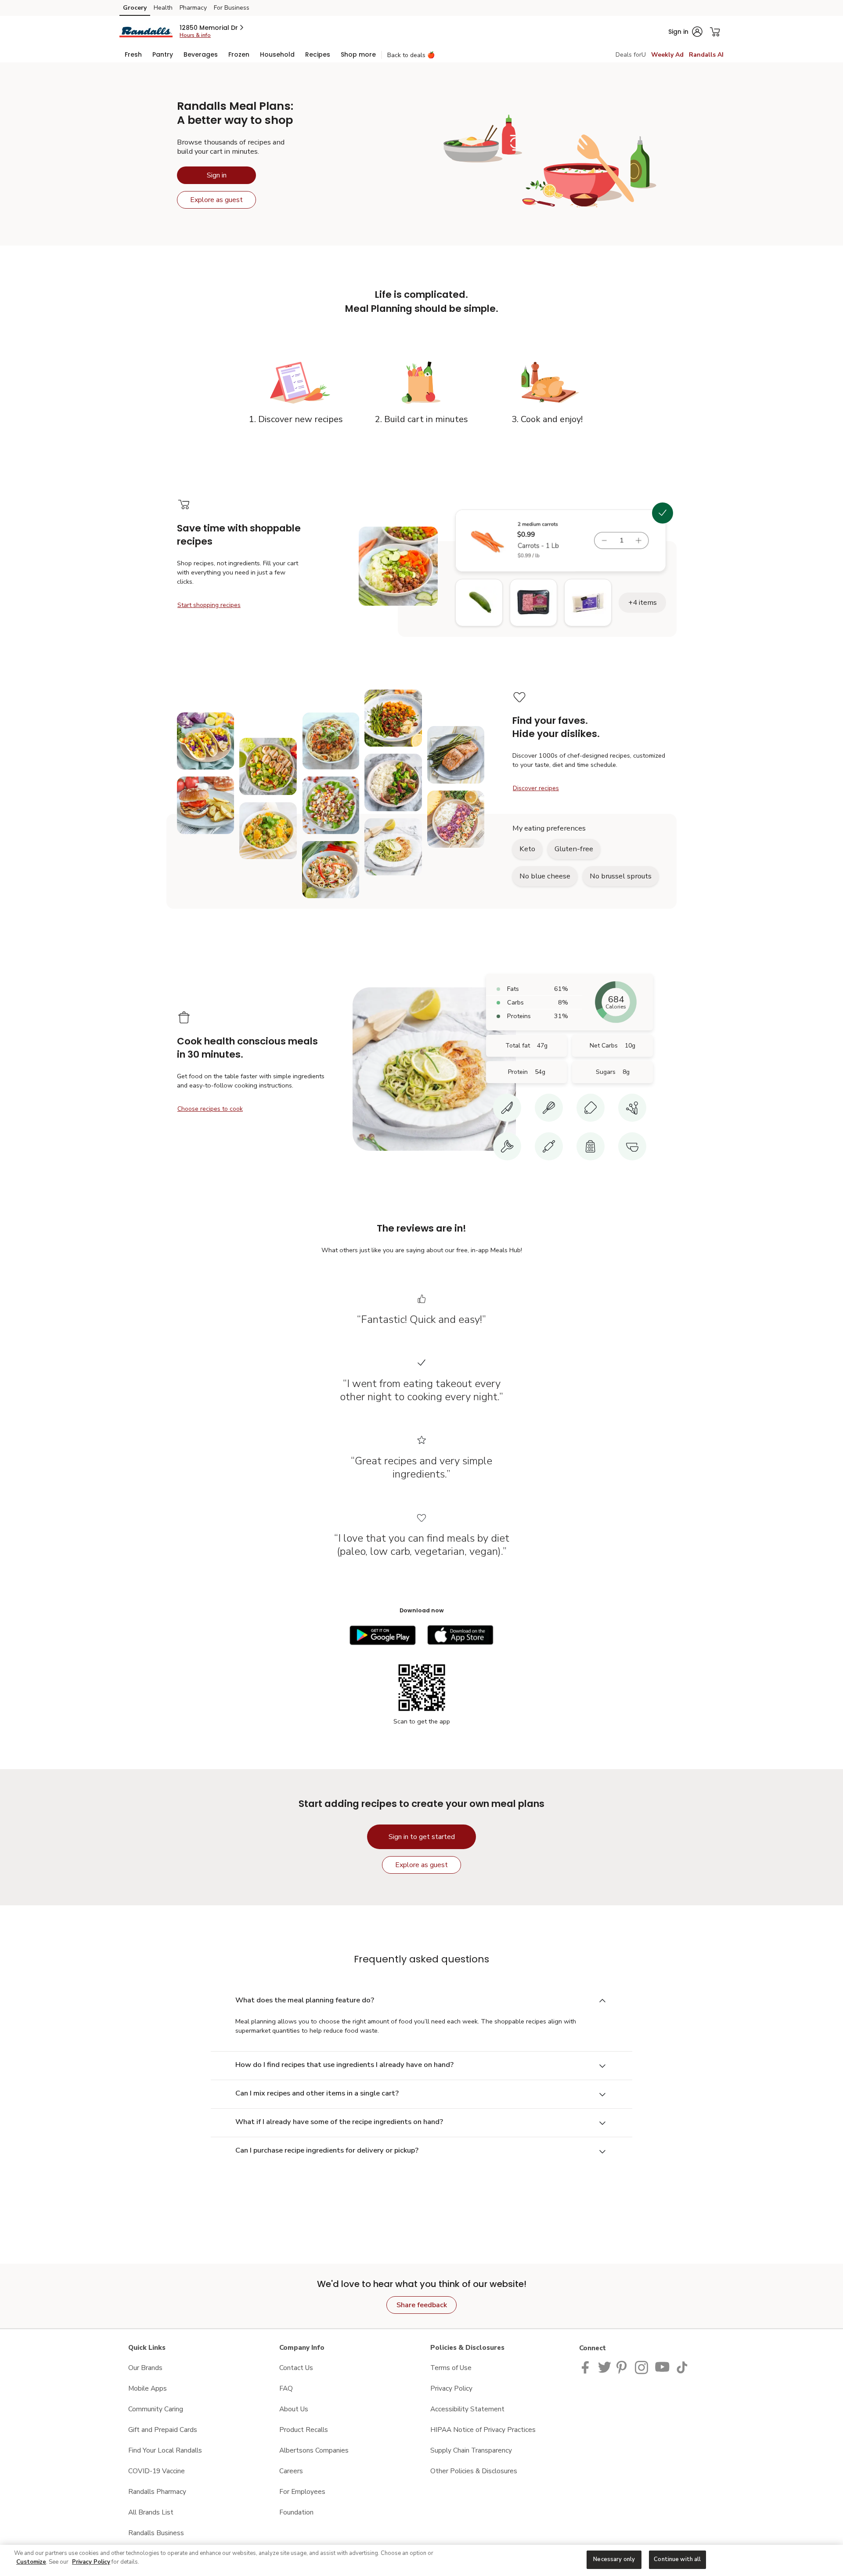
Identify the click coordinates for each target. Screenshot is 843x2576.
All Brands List (151, 2512)
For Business (232, 8)
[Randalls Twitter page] (605, 2367)
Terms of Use (451, 2368)
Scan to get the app (422, 1721)
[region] (421, 2560)
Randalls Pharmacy (157, 2491)
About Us (294, 2409)
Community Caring (156, 2409)
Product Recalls (304, 2430)
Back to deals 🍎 (411, 55)
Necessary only (614, 2559)
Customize (31, 2562)
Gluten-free (574, 849)
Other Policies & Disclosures (474, 2471)
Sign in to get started (422, 1837)
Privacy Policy (451, 2388)
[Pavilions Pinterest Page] (623, 2367)
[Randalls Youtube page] (663, 2367)
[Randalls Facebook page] (587, 2367)
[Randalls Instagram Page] (642, 2367)
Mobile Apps (148, 2388)
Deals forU (631, 55)
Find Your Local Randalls (165, 2450)
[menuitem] (133, 54)
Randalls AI (706, 55)
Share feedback (422, 2305)
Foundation (296, 2512)
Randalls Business (156, 2533)
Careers (291, 2471)
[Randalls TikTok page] (682, 2367)
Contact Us (296, 2368)
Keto (527, 849)
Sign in (217, 175)
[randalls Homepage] (146, 31)
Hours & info (195, 35)
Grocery (135, 8)
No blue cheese (545, 876)
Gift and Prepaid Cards (163, 2430)
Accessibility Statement (467, 2409)
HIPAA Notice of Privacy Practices (483, 2430)
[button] (212, 28)
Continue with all (677, 2559)
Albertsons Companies (314, 2450)
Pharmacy (193, 8)
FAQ (286, 2388)
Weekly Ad (667, 55)
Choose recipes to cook (210, 1109)
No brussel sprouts (621, 876)
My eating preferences (549, 828)
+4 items (643, 602)
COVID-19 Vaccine (157, 2471)
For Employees (302, 2491)
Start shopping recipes (209, 605)
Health (163, 8)
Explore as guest (216, 200)
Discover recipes (536, 788)
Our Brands (145, 2368)
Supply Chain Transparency (471, 2450)
